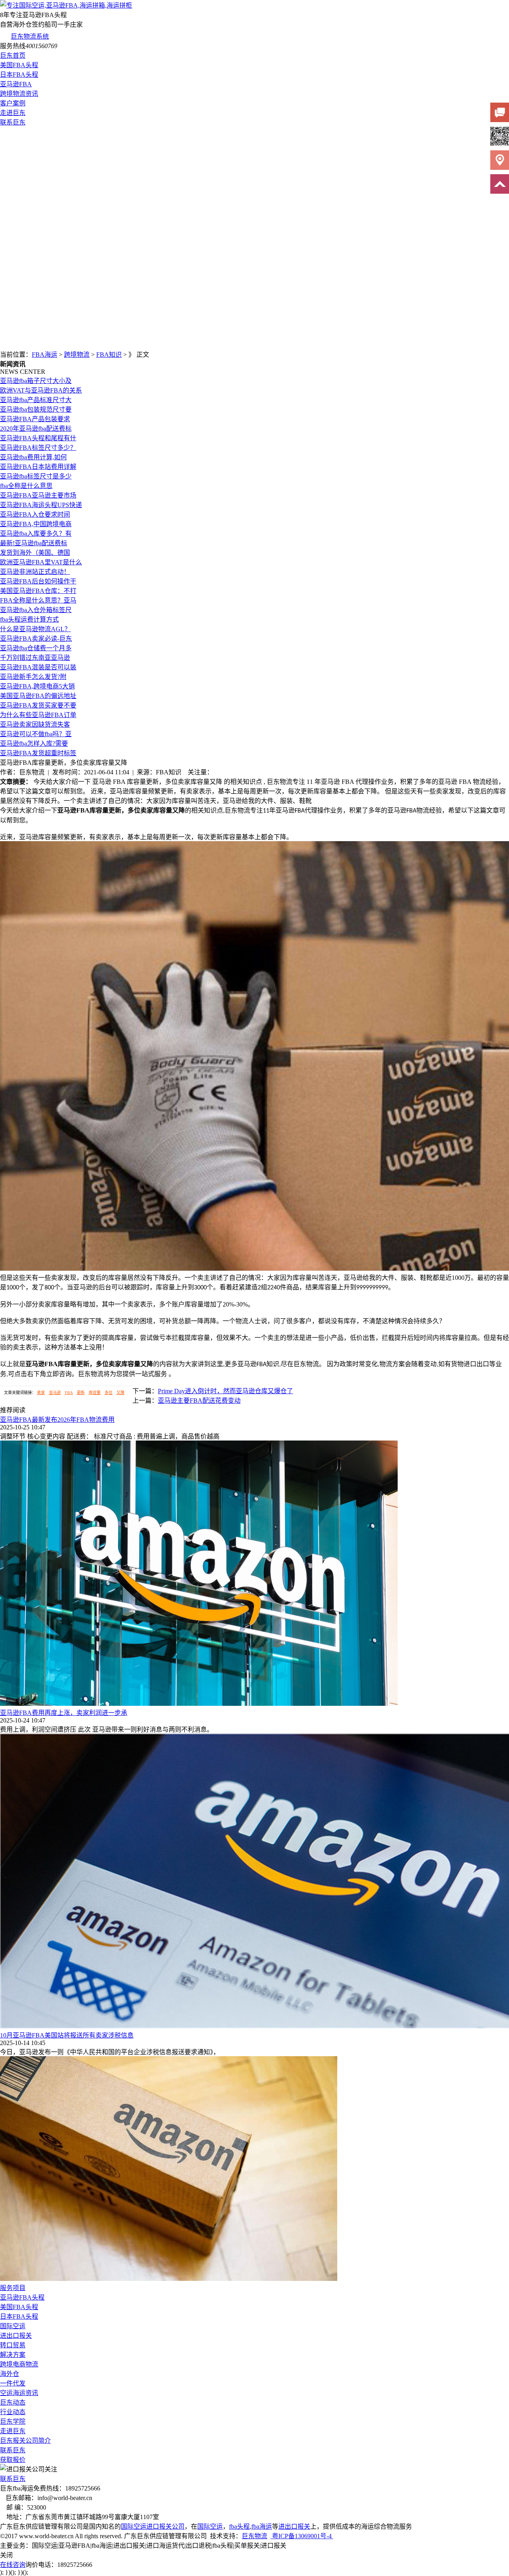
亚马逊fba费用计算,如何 (33, 457)
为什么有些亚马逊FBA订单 (38, 715)
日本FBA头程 (19, 75)
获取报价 (13, 2460)
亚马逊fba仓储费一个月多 (36, 648)
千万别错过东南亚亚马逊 (35, 658)
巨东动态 (13, 2402)
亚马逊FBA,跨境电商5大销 (37, 686)
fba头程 (239, 2526)
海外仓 (10, 2374)
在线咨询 (13, 2565)
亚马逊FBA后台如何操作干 (38, 581)
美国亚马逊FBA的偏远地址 (38, 696)
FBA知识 (109, 355)
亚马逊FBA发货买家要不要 (38, 705)
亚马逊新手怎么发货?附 (33, 677)
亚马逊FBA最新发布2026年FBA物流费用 (57, 1420)
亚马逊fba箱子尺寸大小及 (36, 381)
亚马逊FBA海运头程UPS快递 (41, 505)
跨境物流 (77, 355)
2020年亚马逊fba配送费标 (36, 429)
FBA (69, 1393)
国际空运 (13, 2326)
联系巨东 (13, 122)
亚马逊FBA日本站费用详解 (38, 467)
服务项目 (13, 2288)
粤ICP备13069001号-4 (302, 2536)
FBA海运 (45, 355)
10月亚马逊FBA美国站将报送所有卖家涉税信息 (67, 2035)
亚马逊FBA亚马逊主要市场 (38, 495)
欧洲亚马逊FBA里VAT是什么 (41, 562)
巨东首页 (13, 55)
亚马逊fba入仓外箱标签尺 (36, 610)
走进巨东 (13, 113)
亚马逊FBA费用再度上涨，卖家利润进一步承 (64, 1713)
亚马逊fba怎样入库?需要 (34, 744)
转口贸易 (13, 2345)
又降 (120, 1393)
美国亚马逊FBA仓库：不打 (38, 591)
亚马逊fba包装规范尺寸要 (36, 409)
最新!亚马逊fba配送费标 (34, 543)
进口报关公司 (165, 2526)
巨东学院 (13, 2421)
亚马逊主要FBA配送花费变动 (199, 1401)
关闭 (6, 2555)
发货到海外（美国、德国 (35, 553)
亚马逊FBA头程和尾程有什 (38, 438)
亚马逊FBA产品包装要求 (35, 419)
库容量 (95, 1393)
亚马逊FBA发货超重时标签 (38, 753)
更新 (81, 1393)
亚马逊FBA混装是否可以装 (38, 667)
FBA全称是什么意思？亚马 (38, 600)
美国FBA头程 (19, 65)
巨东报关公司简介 (25, 2441)
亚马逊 (55, 1393)
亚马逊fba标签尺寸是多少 (36, 476)
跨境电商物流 (19, 2364)
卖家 (41, 1393)
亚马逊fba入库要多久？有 (36, 534)
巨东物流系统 (30, 36)
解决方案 (13, 2355)
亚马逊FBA (16, 84)
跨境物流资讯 (19, 94)
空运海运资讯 (19, 2393)
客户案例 (13, 103)
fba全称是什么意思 (26, 486)
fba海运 (262, 2526)
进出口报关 (16, 2336)
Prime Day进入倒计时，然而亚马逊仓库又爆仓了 (225, 1391)
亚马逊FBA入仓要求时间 (35, 514)
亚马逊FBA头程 (22, 2297)
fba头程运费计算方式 (29, 619)
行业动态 (13, 2412)
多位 (109, 1393)
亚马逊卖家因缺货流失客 (35, 724)
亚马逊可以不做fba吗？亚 (36, 734)
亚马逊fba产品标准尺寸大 (36, 400)
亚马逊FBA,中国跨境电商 (36, 524)
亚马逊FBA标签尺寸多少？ (38, 448)
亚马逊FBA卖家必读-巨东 (36, 639)
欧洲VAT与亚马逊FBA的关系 (41, 390)
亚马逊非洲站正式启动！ (35, 572)
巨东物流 (254, 2536)
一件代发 (13, 2383)
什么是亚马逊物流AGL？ (35, 629)
